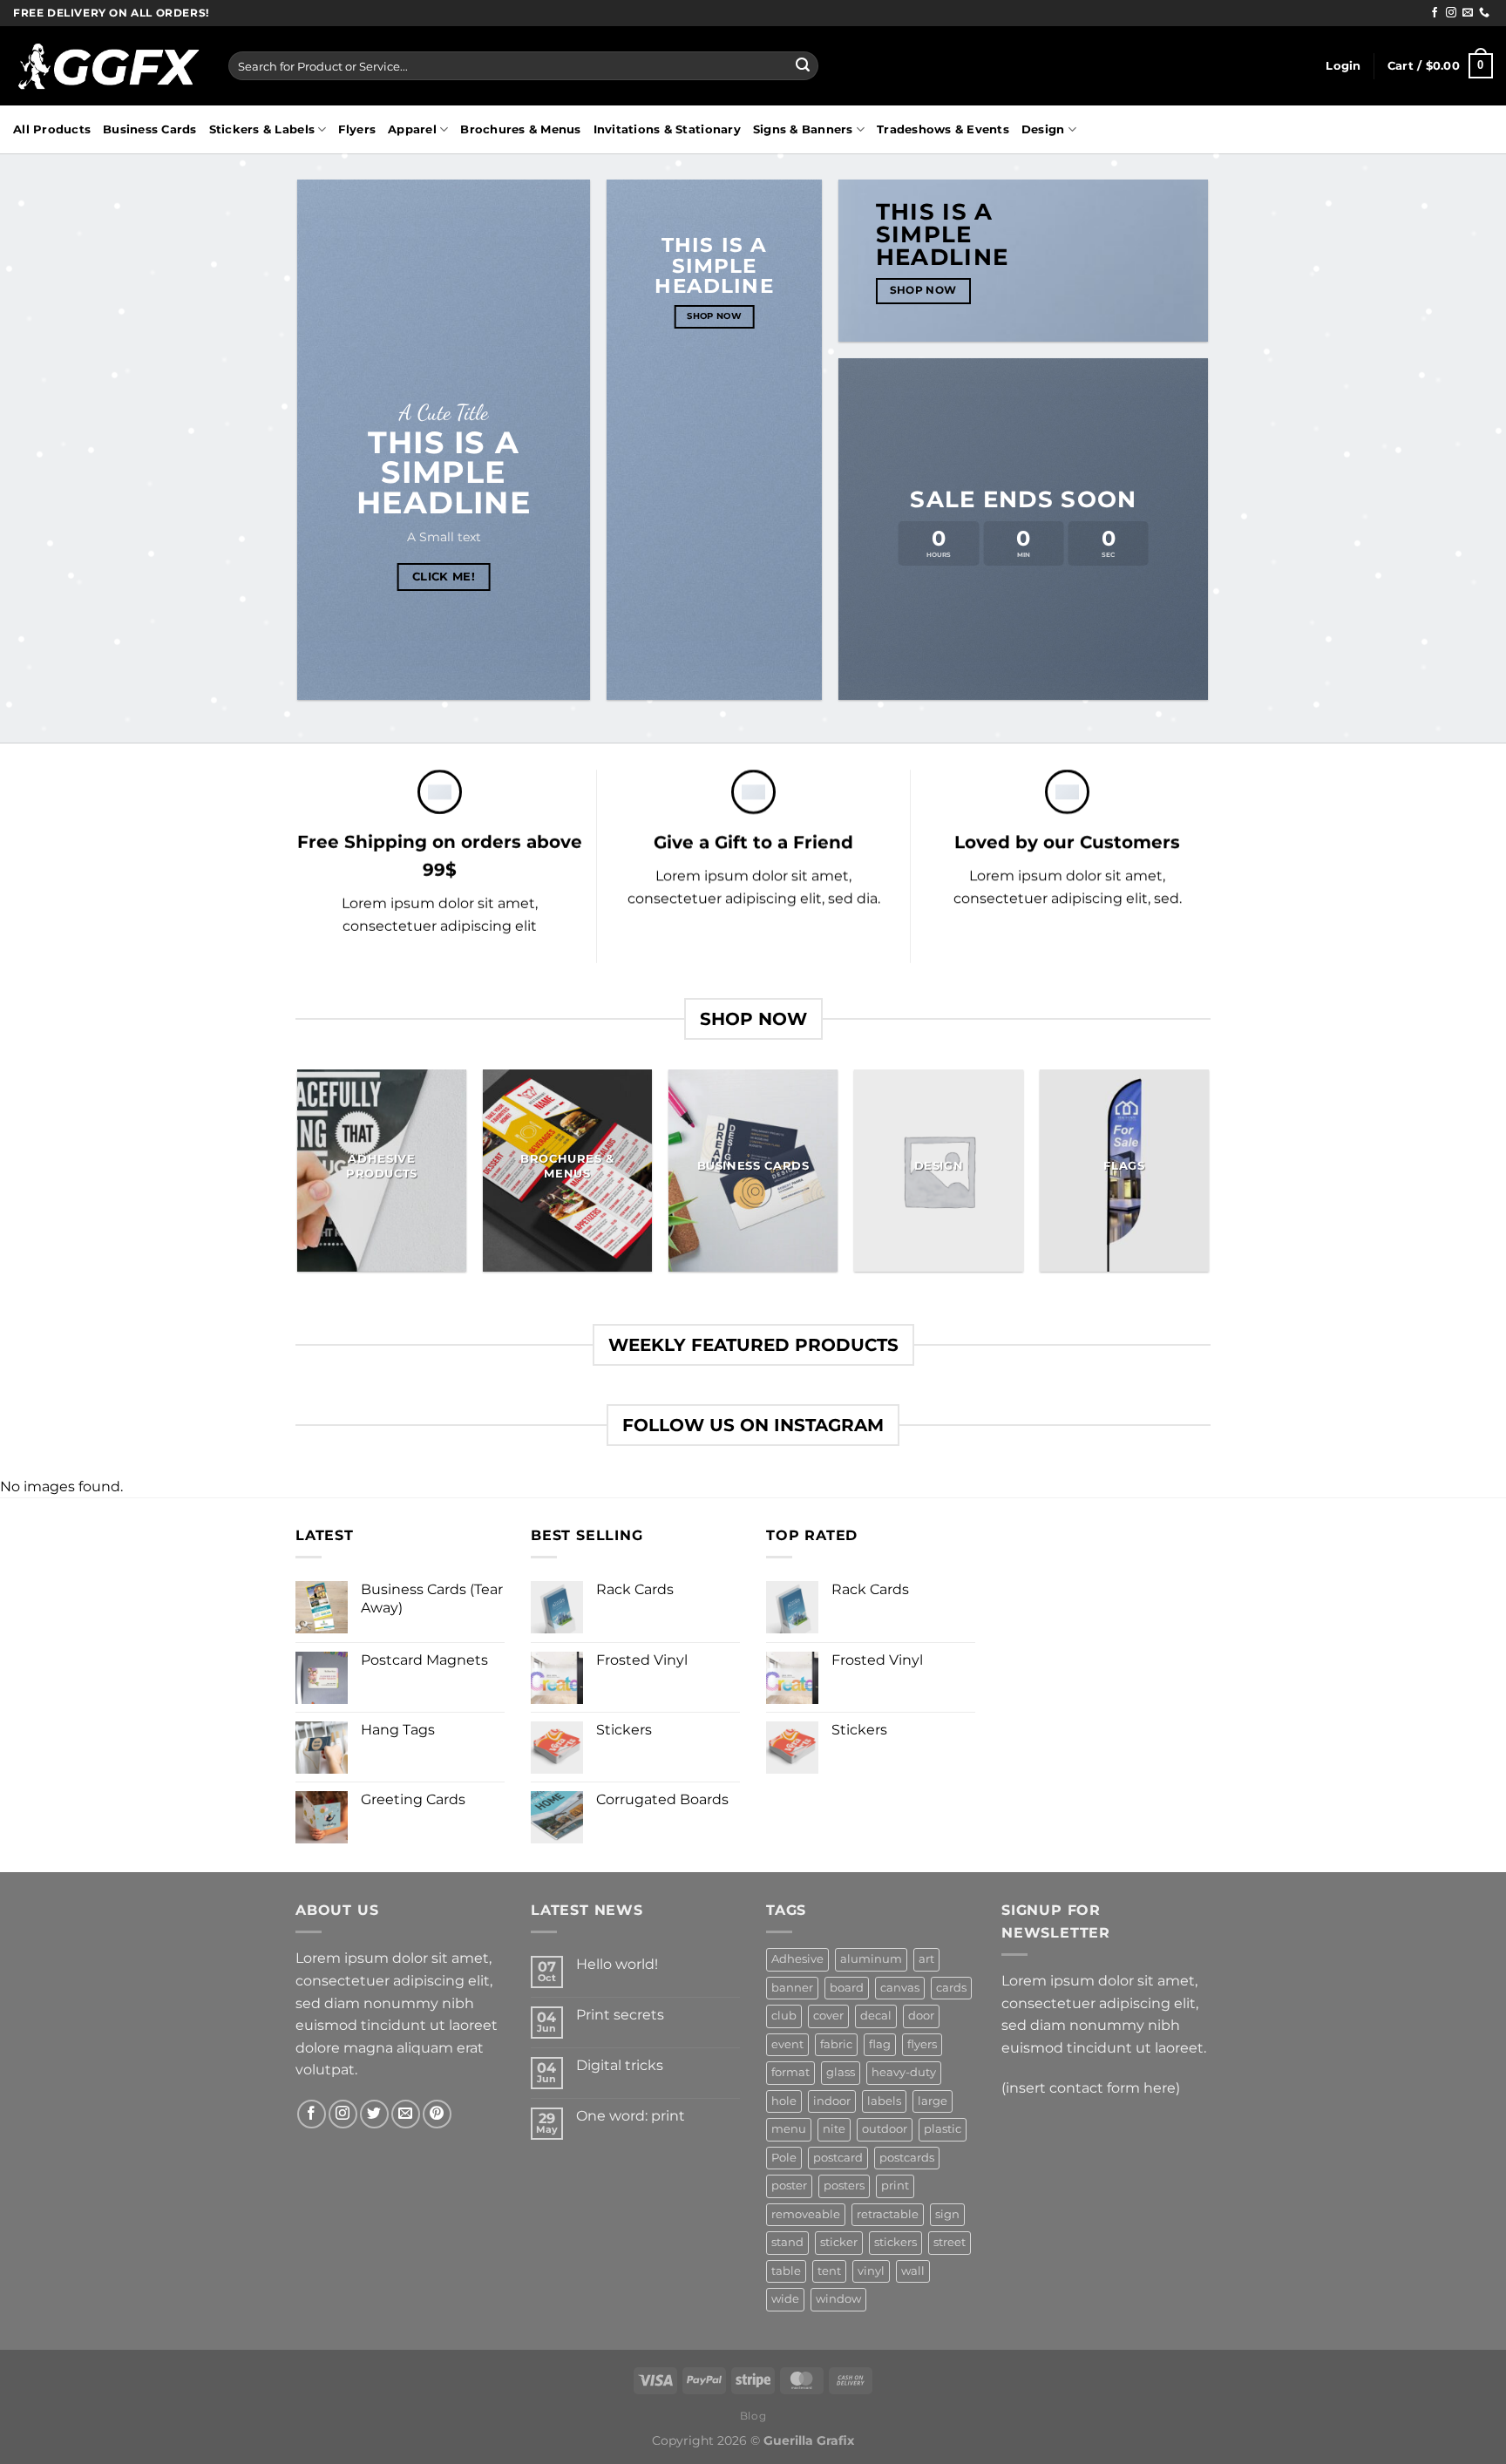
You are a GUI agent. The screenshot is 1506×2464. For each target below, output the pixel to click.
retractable (888, 2214)
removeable (806, 2214)
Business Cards (150, 129)
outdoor (885, 2129)
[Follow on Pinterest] (437, 2114)
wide (785, 2299)
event (787, 2044)
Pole (784, 2158)
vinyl (871, 2271)
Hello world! (617, 1964)
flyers (922, 2044)
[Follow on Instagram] (1451, 13)
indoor (832, 2101)
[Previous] (299, 1177)
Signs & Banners (803, 129)
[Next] (1208, 1177)
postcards (907, 2158)
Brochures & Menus (520, 129)
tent (829, 2271)
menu (789, 2129)
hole (784, 2101)
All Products (52, 129)
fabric (836, 2044)
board (847, 1988)
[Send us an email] (1468, 13)
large (933, 2101)
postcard (838, 2158)
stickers (895, 2242)
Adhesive (797, 1959)
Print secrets (620, 2015)
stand (787, 2242)
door (921, 2016)
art (926, 1959)
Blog (753, 2416)
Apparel (412, 129)
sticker (839, 2242)
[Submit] (803, 66)
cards (951, 1988)
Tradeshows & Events (943, 129)
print (895, 2186)
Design (1043, 129)
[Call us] (1484, 13)
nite (834, 2129)
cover (828, 2016)
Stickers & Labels (262, 129)
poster (789, 2186)
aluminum (871, 1959)
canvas (900, 1988)
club (784, 2016)
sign (947, 2214)
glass (841, 2072)
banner (792, 1988)
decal (876, 2016)
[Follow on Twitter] (374, 2114)
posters (844, 2186)
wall (913, 2271)
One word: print (631, 2116)
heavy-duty (904, 2072)
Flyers (357, 129)
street (950, 2242)
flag (880, 2044)
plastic (943, 2129)
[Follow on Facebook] (1435, 13)
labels (884, 2101)
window (838, 2299)
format (790, 2072)
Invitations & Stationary (667, 129)
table (786, 2271)
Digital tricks (620, 2065)
